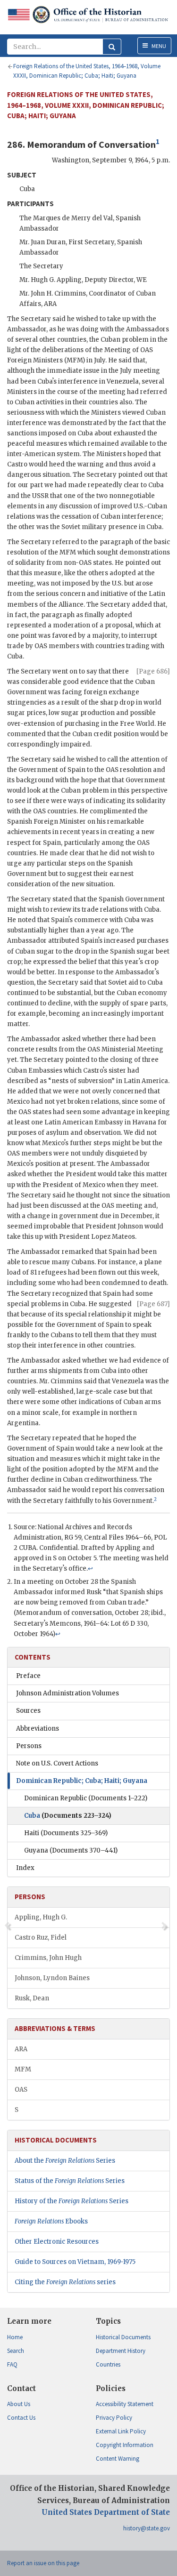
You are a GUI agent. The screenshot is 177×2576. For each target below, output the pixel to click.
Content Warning (118, 2459)
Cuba (68, 1816)
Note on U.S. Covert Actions (57, 1763)
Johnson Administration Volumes (67, 1693)
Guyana (71, 1850)
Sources (28, 1711)
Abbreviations (38, 1729)
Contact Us (21, 2418)
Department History (121, 2351)
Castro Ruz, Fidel (41, 1938)
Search (16, 2351)
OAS (21, 2090)
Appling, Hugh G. (41, 1917)
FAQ (12, 2364)
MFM (23, 2069)
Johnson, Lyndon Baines (52, 1978)
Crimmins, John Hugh (48, 1958)
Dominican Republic (86, 1798)
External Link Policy (121, 2431)
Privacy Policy (114, 2418)
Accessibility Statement (125, 2404)
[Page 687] (153, 1304)
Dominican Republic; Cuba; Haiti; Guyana (82, 1781)
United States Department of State (106, 2512)
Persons (29, 1746)
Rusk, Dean (32, 1998)
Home (15, 2337)
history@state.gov (147, 2528)
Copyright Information (125, 2445)
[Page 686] (153, 671)
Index (25, 1868)
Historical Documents (123, 2337)
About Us (19, 2404)
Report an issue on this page (43, 2563)
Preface (28, 1676)
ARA (21, 2049)
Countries (108, 2364)
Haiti (66, 1833)
